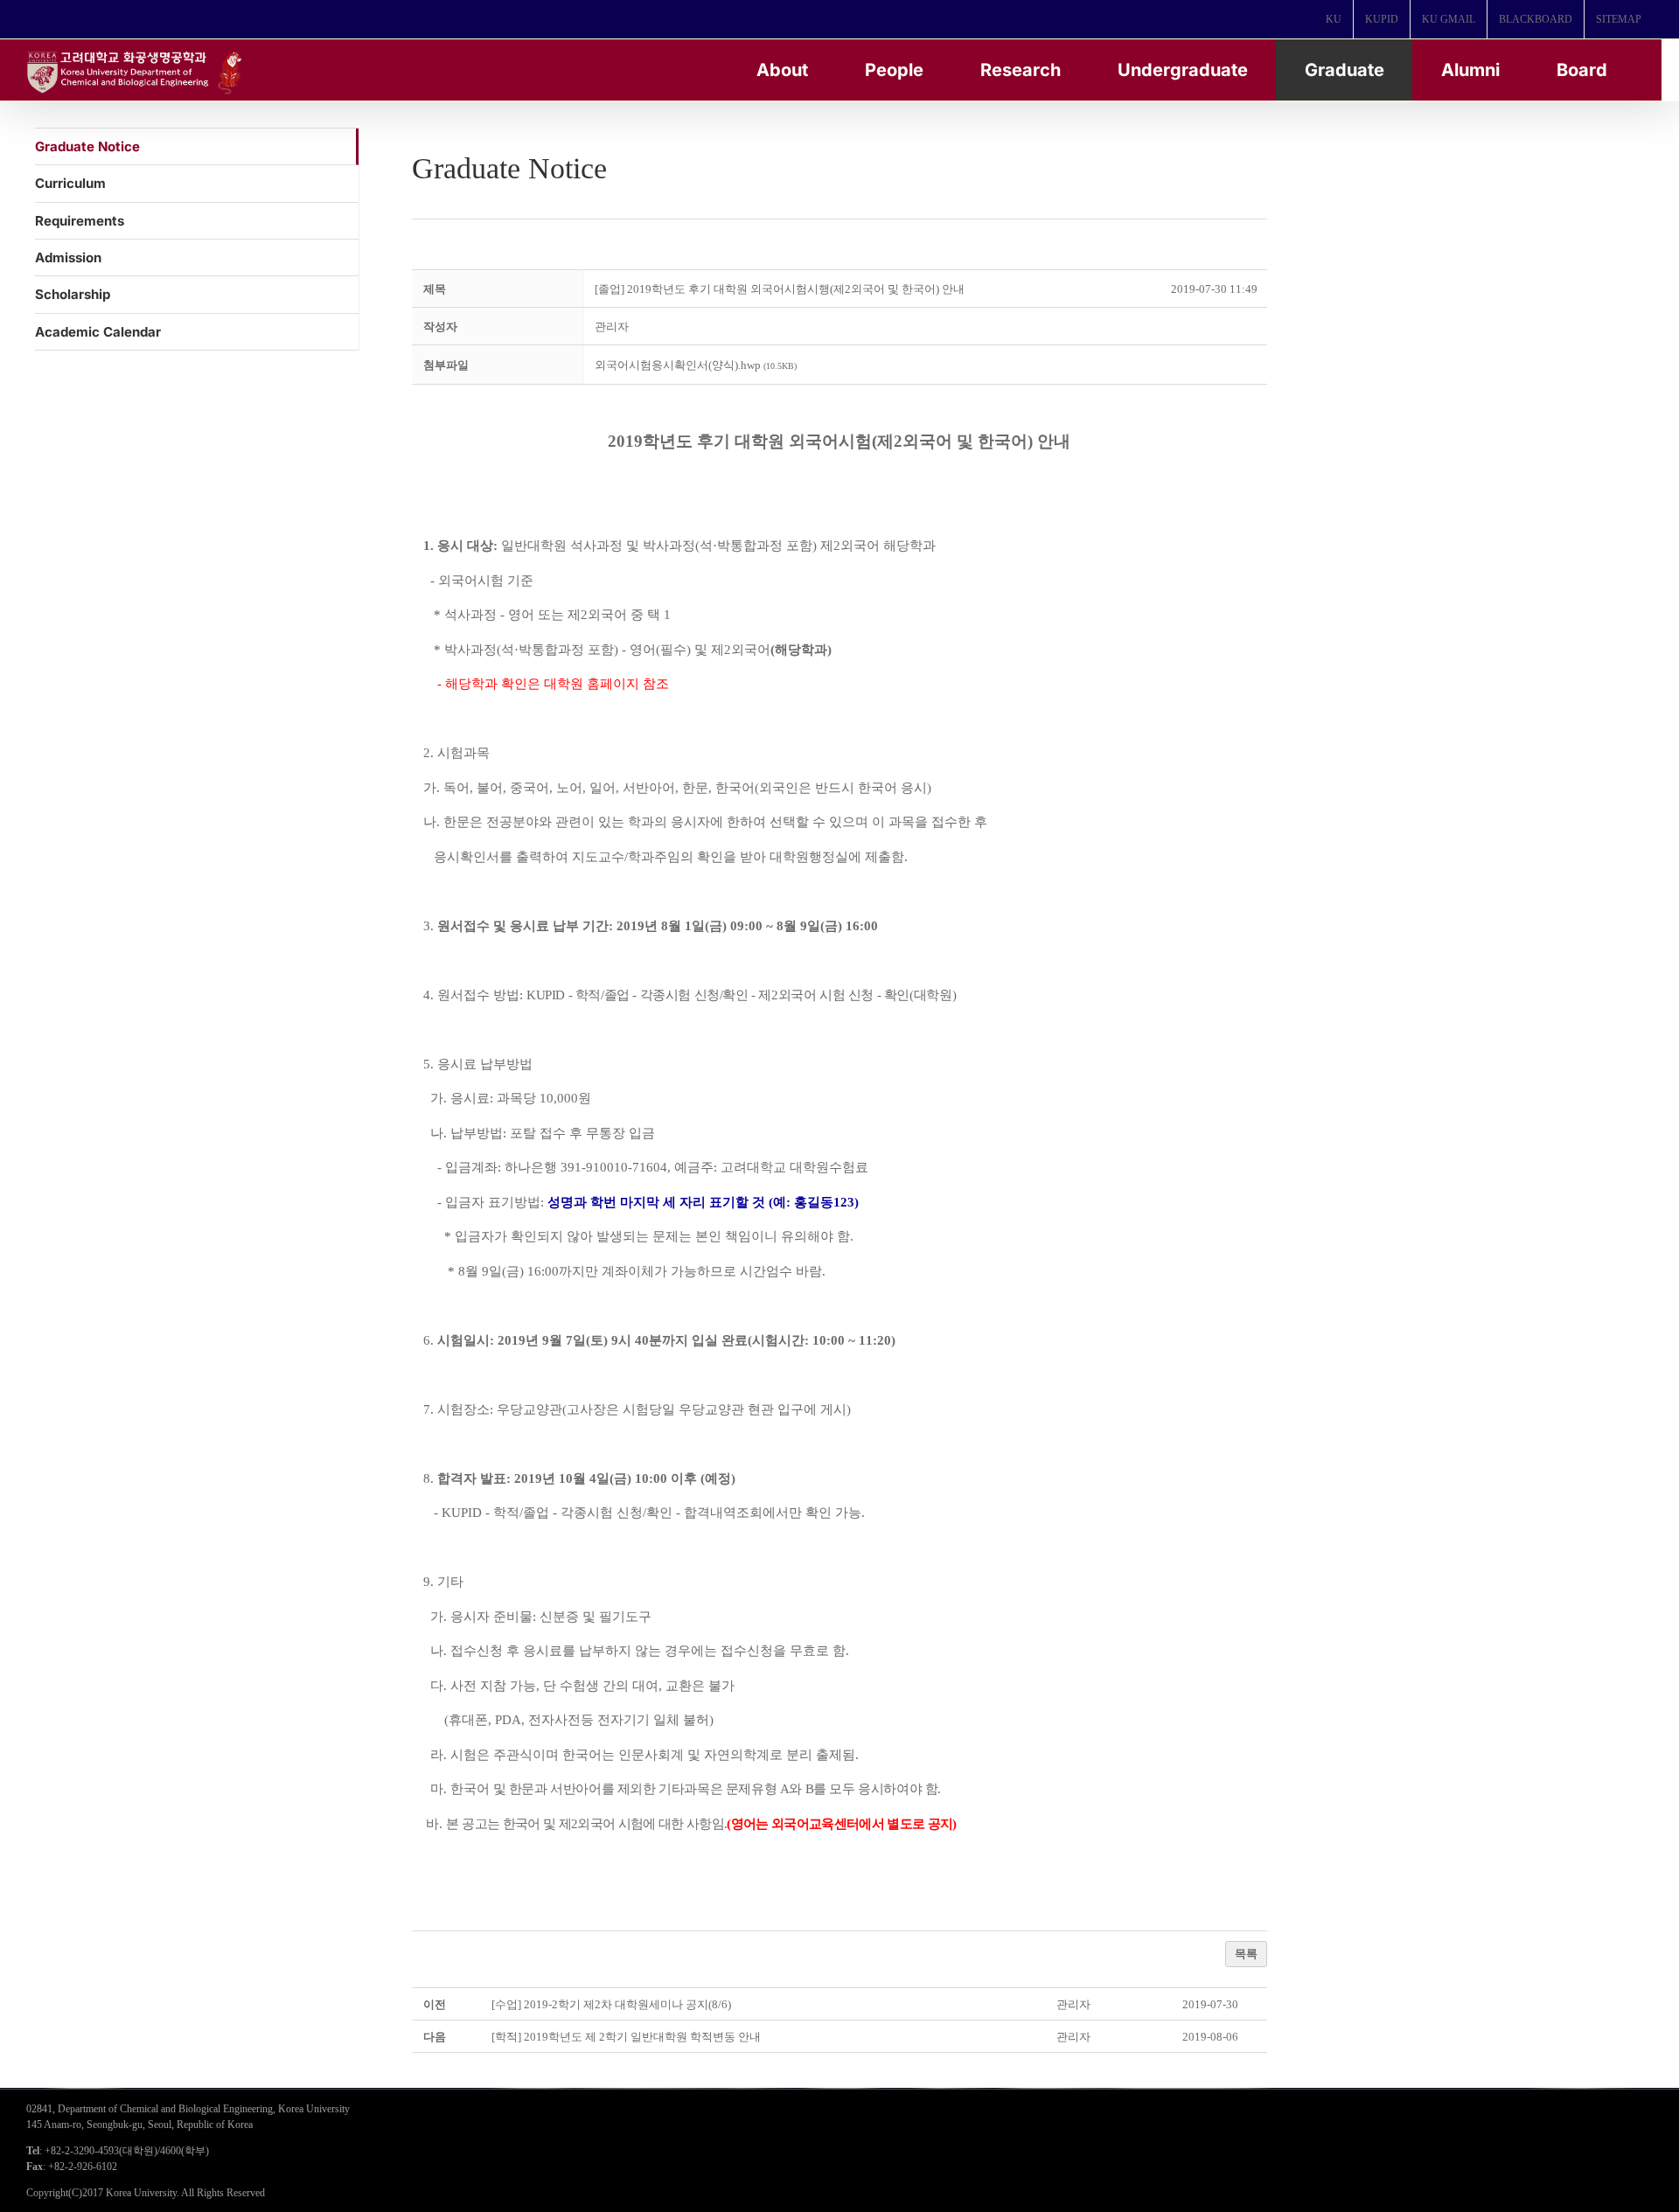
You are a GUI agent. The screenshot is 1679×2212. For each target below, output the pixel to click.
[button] (612, 327)
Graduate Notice (87, 146)
